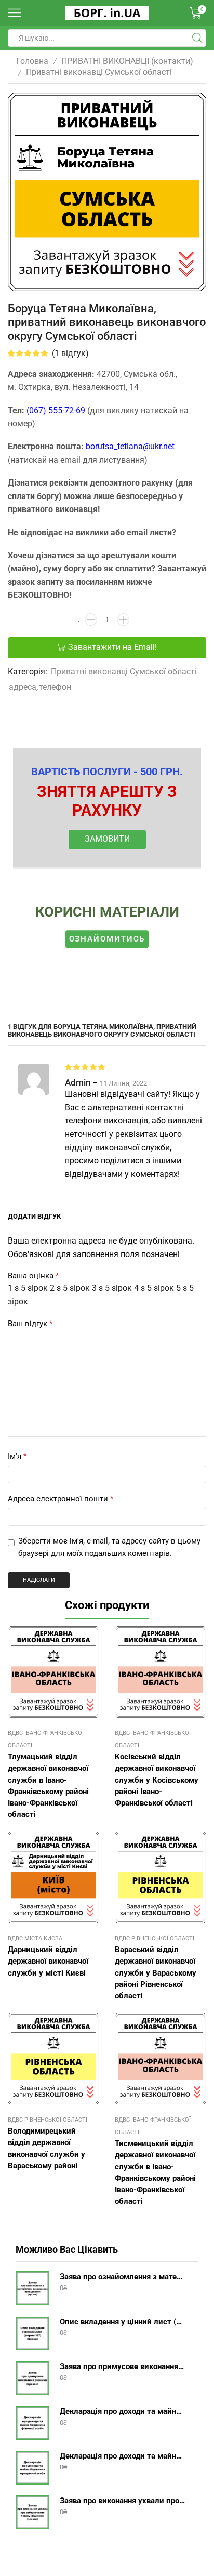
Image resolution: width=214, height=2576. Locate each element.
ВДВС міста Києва (35, 1938)
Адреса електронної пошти (61, 1499)
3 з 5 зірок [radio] (112, 1288)
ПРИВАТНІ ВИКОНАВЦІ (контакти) (127, 61)
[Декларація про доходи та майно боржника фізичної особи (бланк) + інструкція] (32, 2423)
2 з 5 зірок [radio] (70, 1288)
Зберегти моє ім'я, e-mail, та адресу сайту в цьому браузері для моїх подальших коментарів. (109, 1547)
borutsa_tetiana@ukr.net (130, 446)
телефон (55, 687)
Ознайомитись (107, 939)
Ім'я (17, 1456)
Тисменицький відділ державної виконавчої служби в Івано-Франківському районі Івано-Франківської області (155, 2172)
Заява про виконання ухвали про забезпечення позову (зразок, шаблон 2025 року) (123, 2501)
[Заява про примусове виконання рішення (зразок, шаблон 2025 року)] (32, 2378)
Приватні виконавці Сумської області (99, 72)
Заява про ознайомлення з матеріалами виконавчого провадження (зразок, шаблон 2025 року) (123, 2277)
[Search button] (197, 38)
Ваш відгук (30, 1324)
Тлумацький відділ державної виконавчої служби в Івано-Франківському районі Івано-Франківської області (48, 1786)
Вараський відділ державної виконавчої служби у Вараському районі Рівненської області (156, 1973)
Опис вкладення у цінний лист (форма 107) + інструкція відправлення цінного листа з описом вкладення (123, 2322)
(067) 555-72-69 (56, 410)
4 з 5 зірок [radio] (154, 1288)
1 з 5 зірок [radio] (28, 1288)
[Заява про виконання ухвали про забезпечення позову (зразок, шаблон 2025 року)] (32, 2512)
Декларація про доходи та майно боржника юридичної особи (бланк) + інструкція (123, 2456)
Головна (32, 61)
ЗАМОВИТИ (107, 839)
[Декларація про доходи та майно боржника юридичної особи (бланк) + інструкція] (32, 2468)
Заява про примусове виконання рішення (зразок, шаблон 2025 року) (123, 2366)
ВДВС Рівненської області (155, 1938)
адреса (23, 687)
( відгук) (70, 353)
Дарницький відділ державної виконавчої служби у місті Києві (48, 1961)
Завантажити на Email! (112, 647)
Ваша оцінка (33, 1276)
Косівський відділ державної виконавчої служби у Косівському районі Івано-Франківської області (157, 1780)
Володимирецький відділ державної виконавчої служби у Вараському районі (46, 2148)
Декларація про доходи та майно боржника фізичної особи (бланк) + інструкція (123, 2411)
